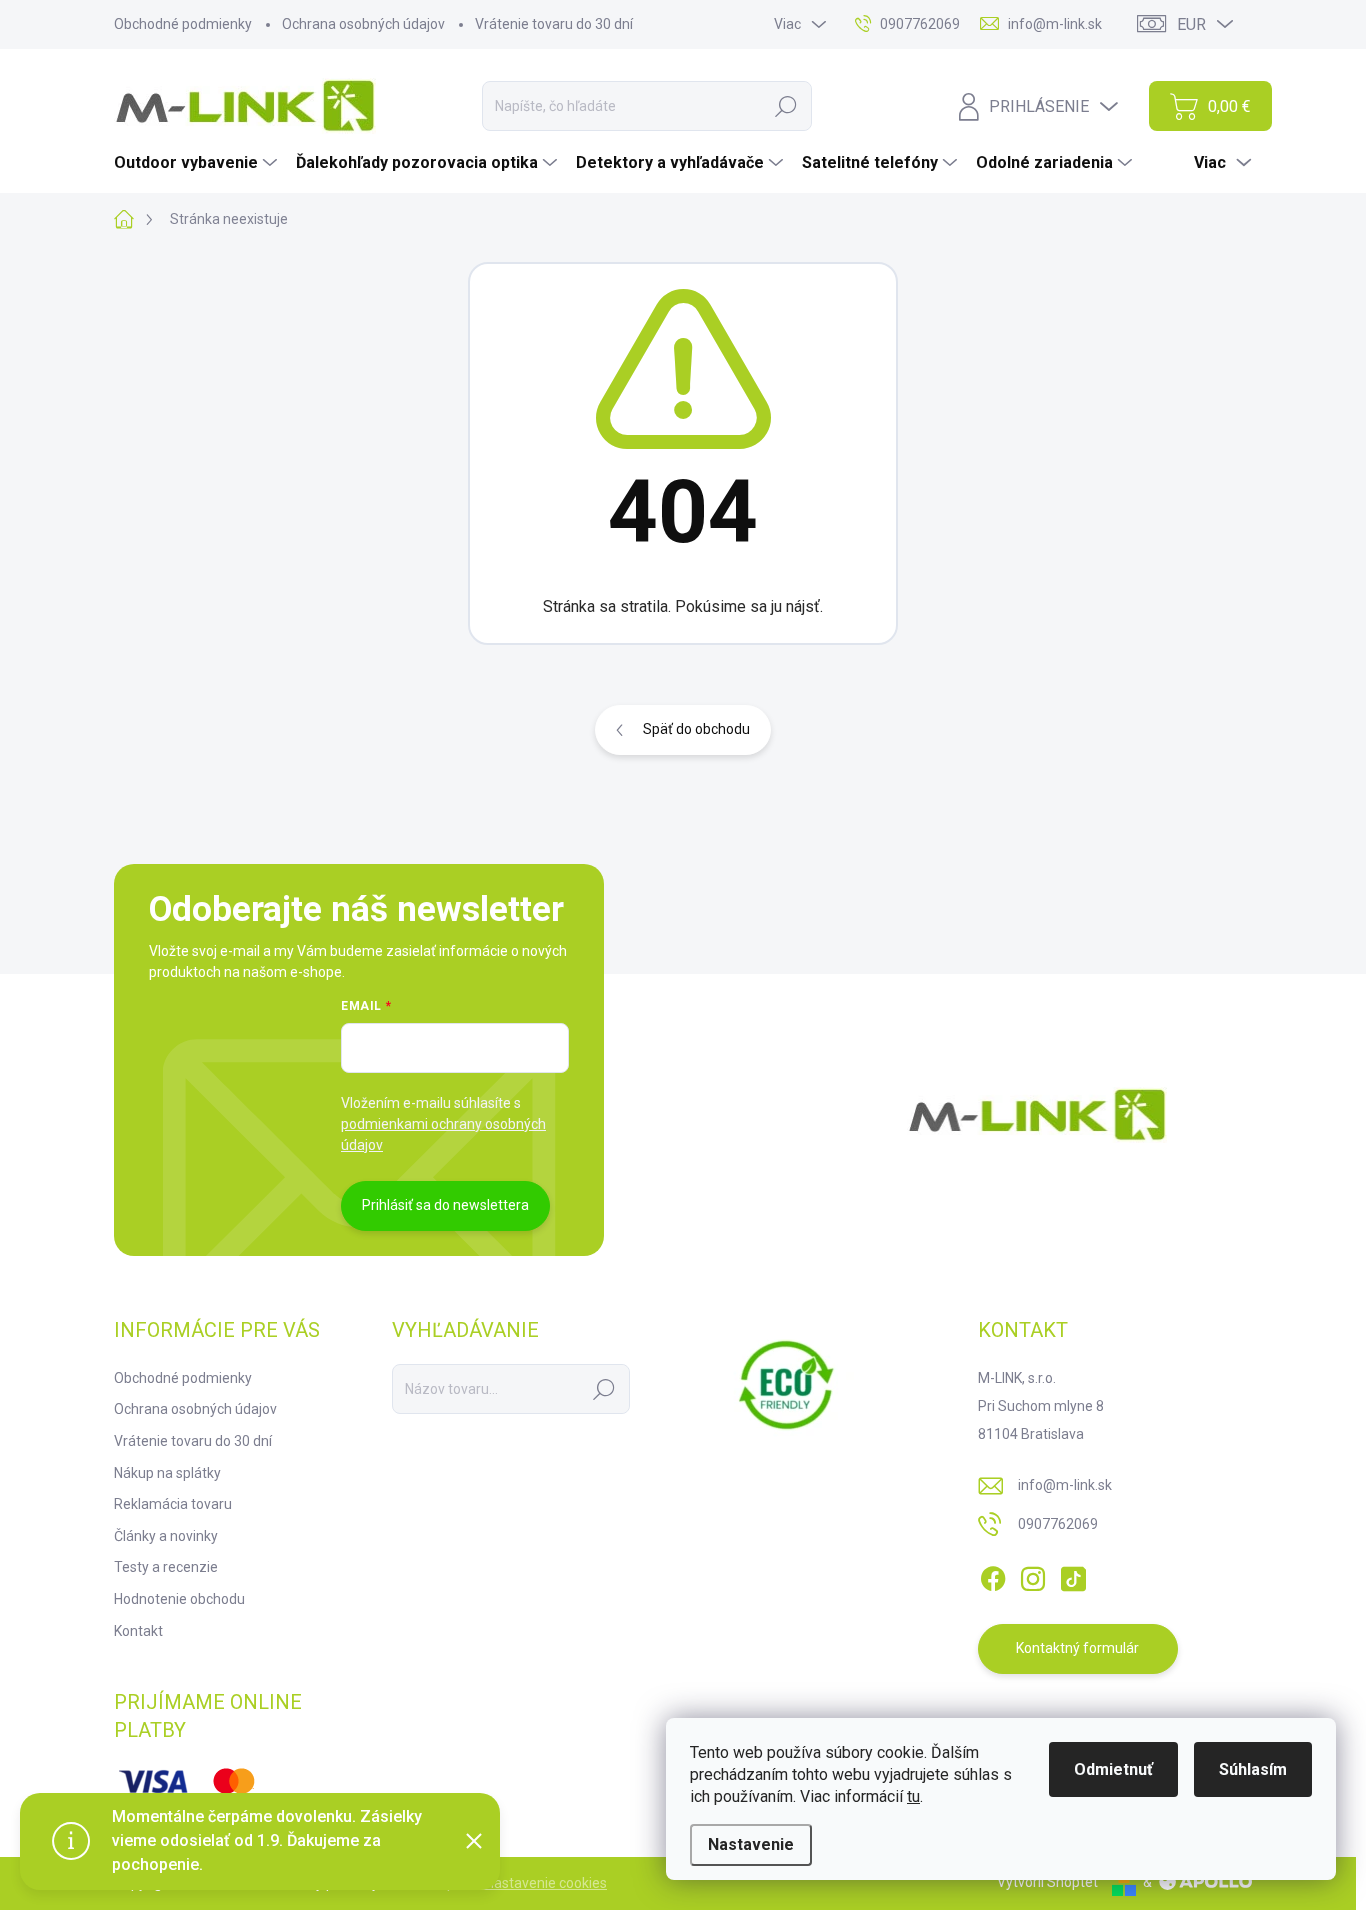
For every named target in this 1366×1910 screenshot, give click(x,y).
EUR (1191, 24)
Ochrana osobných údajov (363, 24)
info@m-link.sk (1065, 1485)
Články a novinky (166, 1536)
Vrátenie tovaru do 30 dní (554, 24)
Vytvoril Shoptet (1047, 1882)
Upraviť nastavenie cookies (522, 1883)
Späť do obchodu (696, 729)
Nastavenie (751, 1844)
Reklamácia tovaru (173, 1504)
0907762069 (1058, 1524)
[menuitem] (198, 163)
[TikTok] (1073, 1575)
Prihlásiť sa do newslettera (445, 1205)
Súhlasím (1253, 1769)
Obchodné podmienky (183, 24)
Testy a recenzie (166, 1567)
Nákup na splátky (167, 1473)
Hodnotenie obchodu (179, 1599)
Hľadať (786, 106)
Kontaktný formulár (1077, 1648)
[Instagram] (1033, 1575)
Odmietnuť (1113, 1769)
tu (913, 1796)
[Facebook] (993, 1575)
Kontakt (138, 1631)
